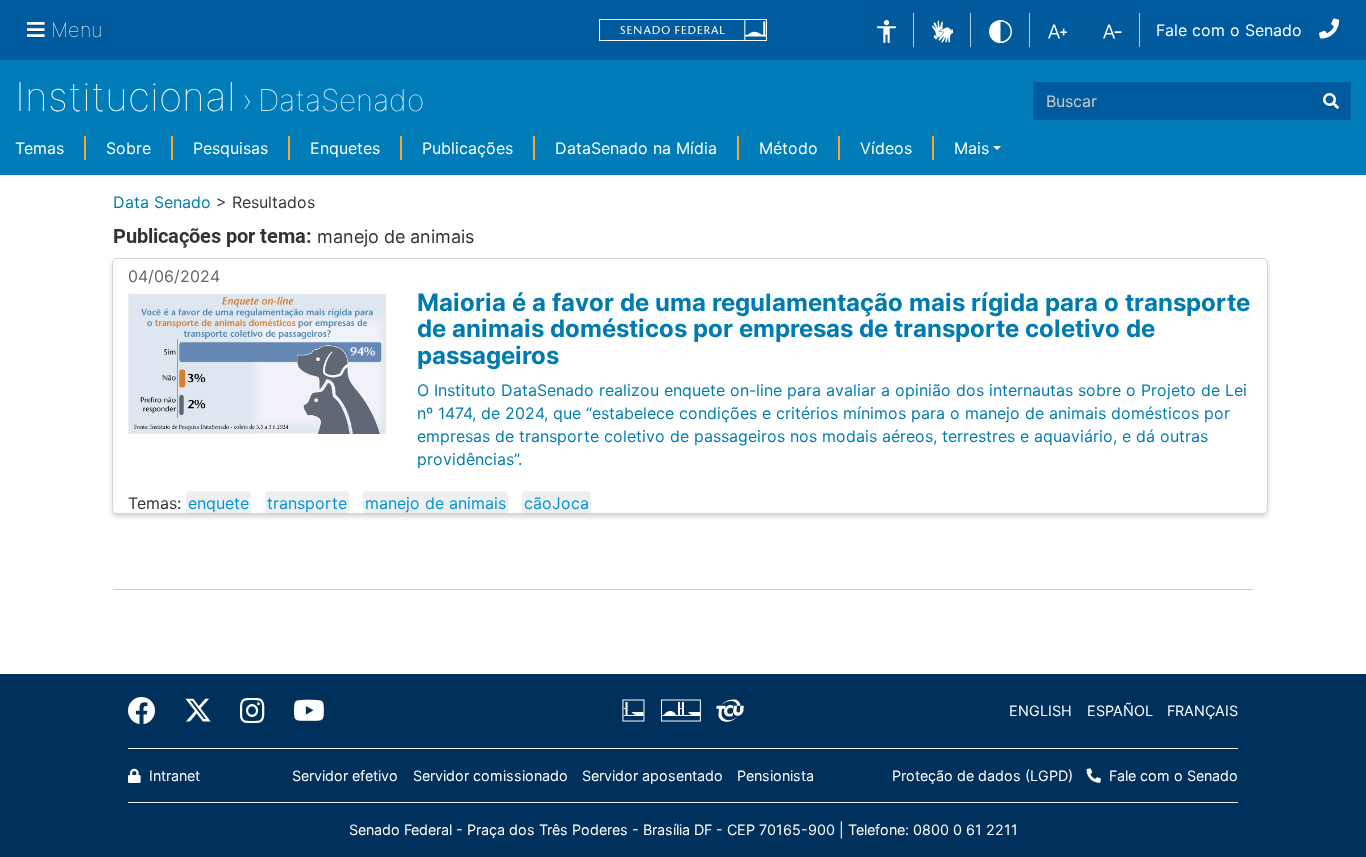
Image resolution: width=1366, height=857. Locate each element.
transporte (307, 503)
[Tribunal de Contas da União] (726, 711)
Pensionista (775, 775)
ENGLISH (1040, 710)
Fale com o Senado (1229, 30)
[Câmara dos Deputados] (637, 711)
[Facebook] (149, 711)
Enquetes (345, 148)
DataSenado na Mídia (636, 148)
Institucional (125, 96)
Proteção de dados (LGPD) (982, 775)
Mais (971, 148)
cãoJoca (556, 503)
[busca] (1331, 101)
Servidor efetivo (345, 775)
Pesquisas (230, 148)
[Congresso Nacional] (680, 711)
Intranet (172, 775)
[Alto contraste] (1000, 29)
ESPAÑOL (1120, 710)
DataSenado (341, 100)
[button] (942, 29)
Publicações (467, 148)
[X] (198, 711)
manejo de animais (435, 503)
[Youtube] (302, 711)
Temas (39, 148)
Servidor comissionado (490, 775)
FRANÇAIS (1202, 710)
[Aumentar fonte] (1057, 30)
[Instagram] (252, 711)
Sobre (128, 148)
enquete (218, 503)
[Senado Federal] (683, 30)
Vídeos (886, 148)
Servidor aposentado (652, 775)
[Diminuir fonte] (1112, 30)
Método (788, 148)
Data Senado (162, 202)
